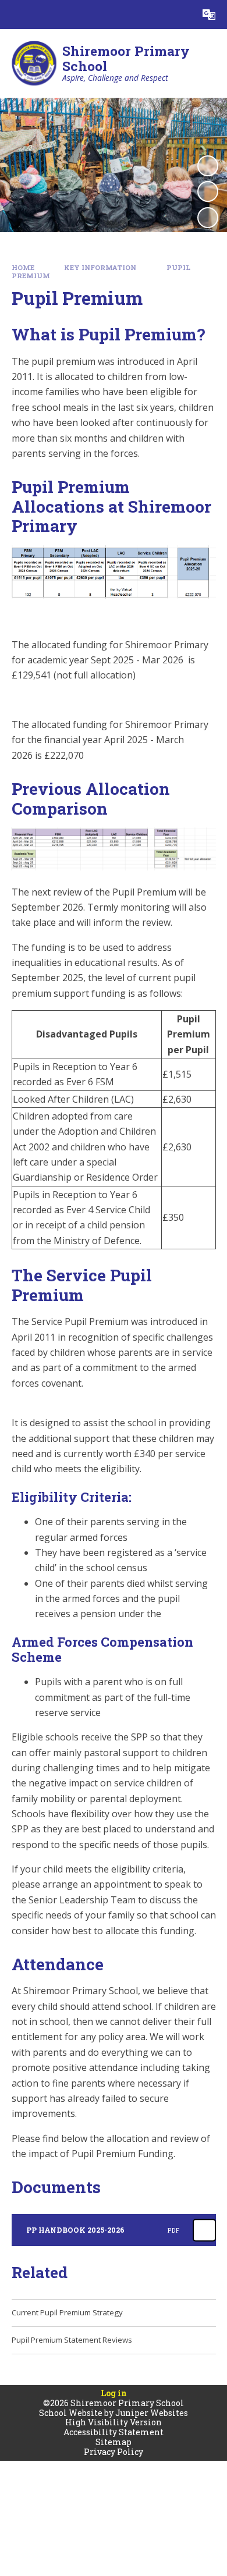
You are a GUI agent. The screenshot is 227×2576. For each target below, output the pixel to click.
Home (23, 267)
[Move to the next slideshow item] (208, 218)
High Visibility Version (114, 2422)
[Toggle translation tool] (209, 15)
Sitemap (114, 2442)
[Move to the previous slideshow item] (208, 191)
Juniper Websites (152, 2413)
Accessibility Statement (114, 2432)
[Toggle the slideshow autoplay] (208, 166)
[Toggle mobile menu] (15, 15)
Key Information (100, 267)
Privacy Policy (114, 2452)
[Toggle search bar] (180, 15)
